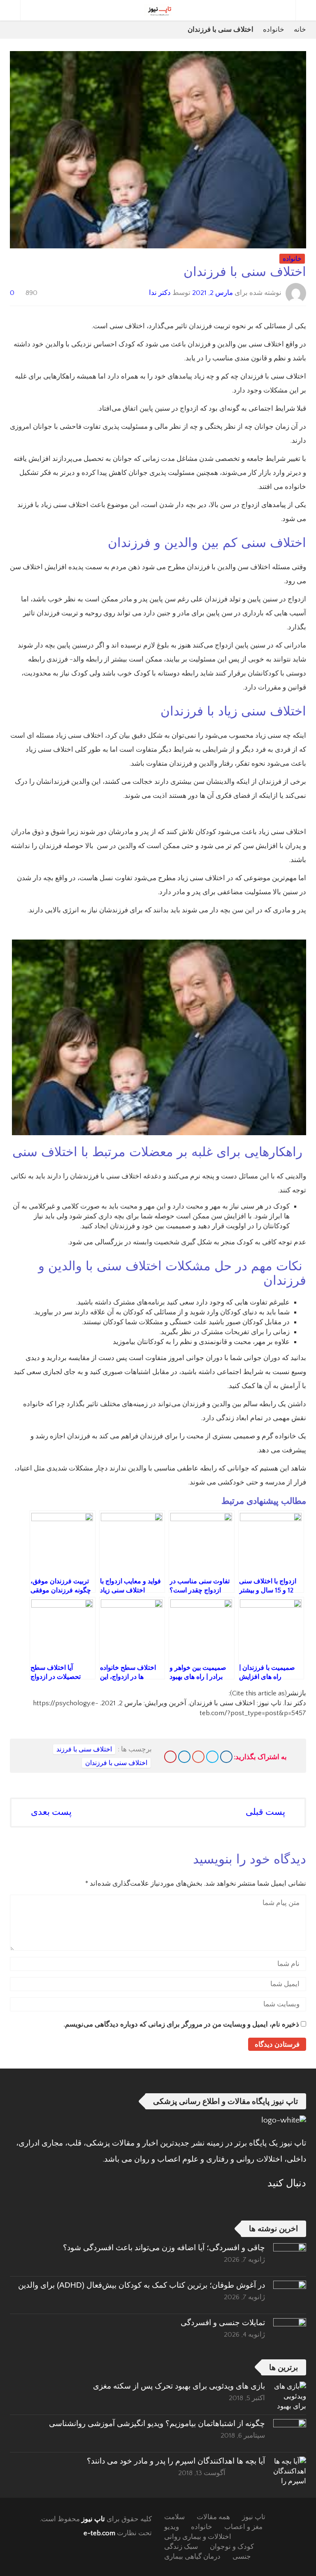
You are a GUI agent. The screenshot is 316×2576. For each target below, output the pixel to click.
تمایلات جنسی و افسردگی (223, 2322)
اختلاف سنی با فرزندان (116, 1763)
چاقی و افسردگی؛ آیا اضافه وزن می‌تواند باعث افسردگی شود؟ (164, 2248)
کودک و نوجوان (232, 2547)
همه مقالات (213, 2517)
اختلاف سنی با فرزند (84, 1749)
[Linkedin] (184, 1757)
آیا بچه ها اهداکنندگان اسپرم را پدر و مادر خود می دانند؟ (176, 2461)
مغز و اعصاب (243, 2527)
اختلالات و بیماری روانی (198, 2537)
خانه (300, 30)
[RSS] (278, 2203)
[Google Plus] (198, 1757)
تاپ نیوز (93, 2519)
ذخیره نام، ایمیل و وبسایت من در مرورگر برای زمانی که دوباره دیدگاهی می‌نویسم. (181, 2024)
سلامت (174, 2517)
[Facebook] (226, 1757)
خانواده (274, 30)
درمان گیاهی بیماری (192, 2557)
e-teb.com (99, 2533)
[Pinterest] (170, 1757)
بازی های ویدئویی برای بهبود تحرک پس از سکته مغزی (179, 2386)
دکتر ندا (160, 293)
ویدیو (172, 2527)
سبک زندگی (181, 2547)
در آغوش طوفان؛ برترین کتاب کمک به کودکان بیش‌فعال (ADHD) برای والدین (142, 2285)
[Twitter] (212, 1757)
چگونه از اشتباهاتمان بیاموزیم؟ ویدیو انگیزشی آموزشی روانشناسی (157, 2423)
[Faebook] (300, 2203)
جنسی (242, 2557)
